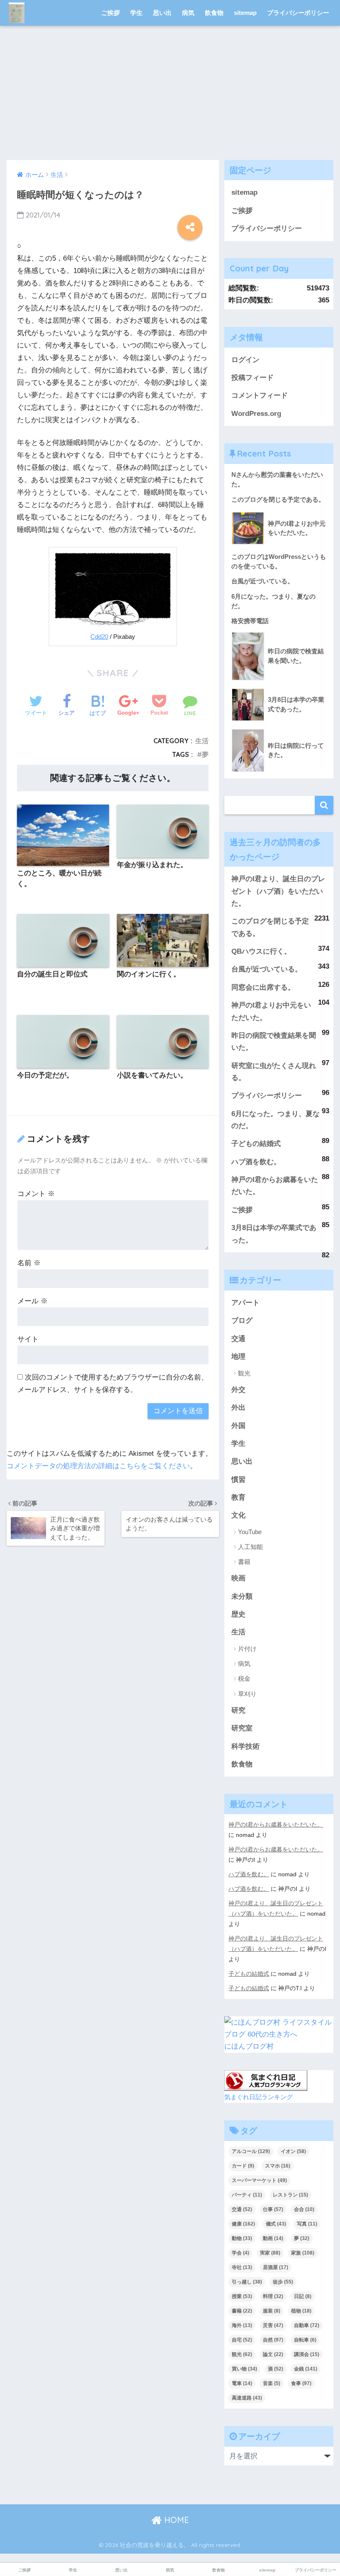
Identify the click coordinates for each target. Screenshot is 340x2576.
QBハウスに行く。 (261, 951)
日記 (303, 2296)
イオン (293, 2151)
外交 (238, 1390)
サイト (28, 1339)
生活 (202, 741)
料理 (273, 2296)
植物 (301, 2311)
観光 (244, 1373)
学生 (136, 13)
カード (243, 2166)
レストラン (290, 2195)
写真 (307, 2224)
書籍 (244, 1562)
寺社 (242, 2267)
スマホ (278, 2166)
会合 (304, 2209)
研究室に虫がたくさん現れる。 (274, 1072)
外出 (238, 1408)
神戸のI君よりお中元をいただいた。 (271, 1011)
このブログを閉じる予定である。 (270, 927)
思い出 (162, 13)
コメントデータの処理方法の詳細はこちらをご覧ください (98, 1466)
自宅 (242, 2340)
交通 (238, 1339)
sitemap (245, 13)
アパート (245, 1303)
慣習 (238, 1480)
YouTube (250, 1532)
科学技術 (245, 1746)
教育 (238, 1497)
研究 (238, 1710)
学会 (240, 2253)
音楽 (272, 2383)
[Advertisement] (170, 98)
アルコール (251, 2151)
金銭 (306, 2369)
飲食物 (214, 13)
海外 (242, 2325)
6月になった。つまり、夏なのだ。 (276, 1120)
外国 (238, 1426)
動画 (273, 2238)
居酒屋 (276, 2267)
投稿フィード (253, 378)
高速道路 (247, 2398)
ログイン (245, 360)
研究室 (242, 1728)
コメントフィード (260, 395)
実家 (270, 2253)
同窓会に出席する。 (263, 987)
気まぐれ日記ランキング (259, 2097)
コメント (36, 1194)
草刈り (247, 1694)
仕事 (273, 2209)
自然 (273, 2340)
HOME (175, 2520)
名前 (29, 1263)
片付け (247, 1649)
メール (33, 1301)
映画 (238, 1578)
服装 (272, 2311)
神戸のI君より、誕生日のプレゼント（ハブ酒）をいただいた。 (278, 891)
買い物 (244, 2369)
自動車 (307, 2325)
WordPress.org (256, 414)
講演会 (307, 2354)
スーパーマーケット (259, 2180)
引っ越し (247, 2282)
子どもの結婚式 (256, 1144)
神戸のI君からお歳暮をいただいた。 (275, 1186)
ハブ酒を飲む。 (256, 1162)
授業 (242, 2296)
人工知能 (250, 1547)
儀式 (276, 2224)
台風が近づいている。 (267, 969)
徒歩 (283, 2282)
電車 (242, 2383)
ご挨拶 (110, 13)
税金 (244, 1678)
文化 (238, 1515)
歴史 (238, 1614)
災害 (273, 2325)
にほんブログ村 (249, 2046)
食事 (301, 2383)
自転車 (305, 2340)
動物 (242, 2238)
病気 (188, 13)
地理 (238, 1357)
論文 (273, 2354)
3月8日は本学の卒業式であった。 (274, 1234)
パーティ (247, 2195)
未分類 (242, 1596)
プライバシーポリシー (298, 13)
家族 (303, 2253)
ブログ (242, 1321)
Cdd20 (99, 637)
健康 (243, 2224)
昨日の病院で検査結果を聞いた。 (274, 1042)
